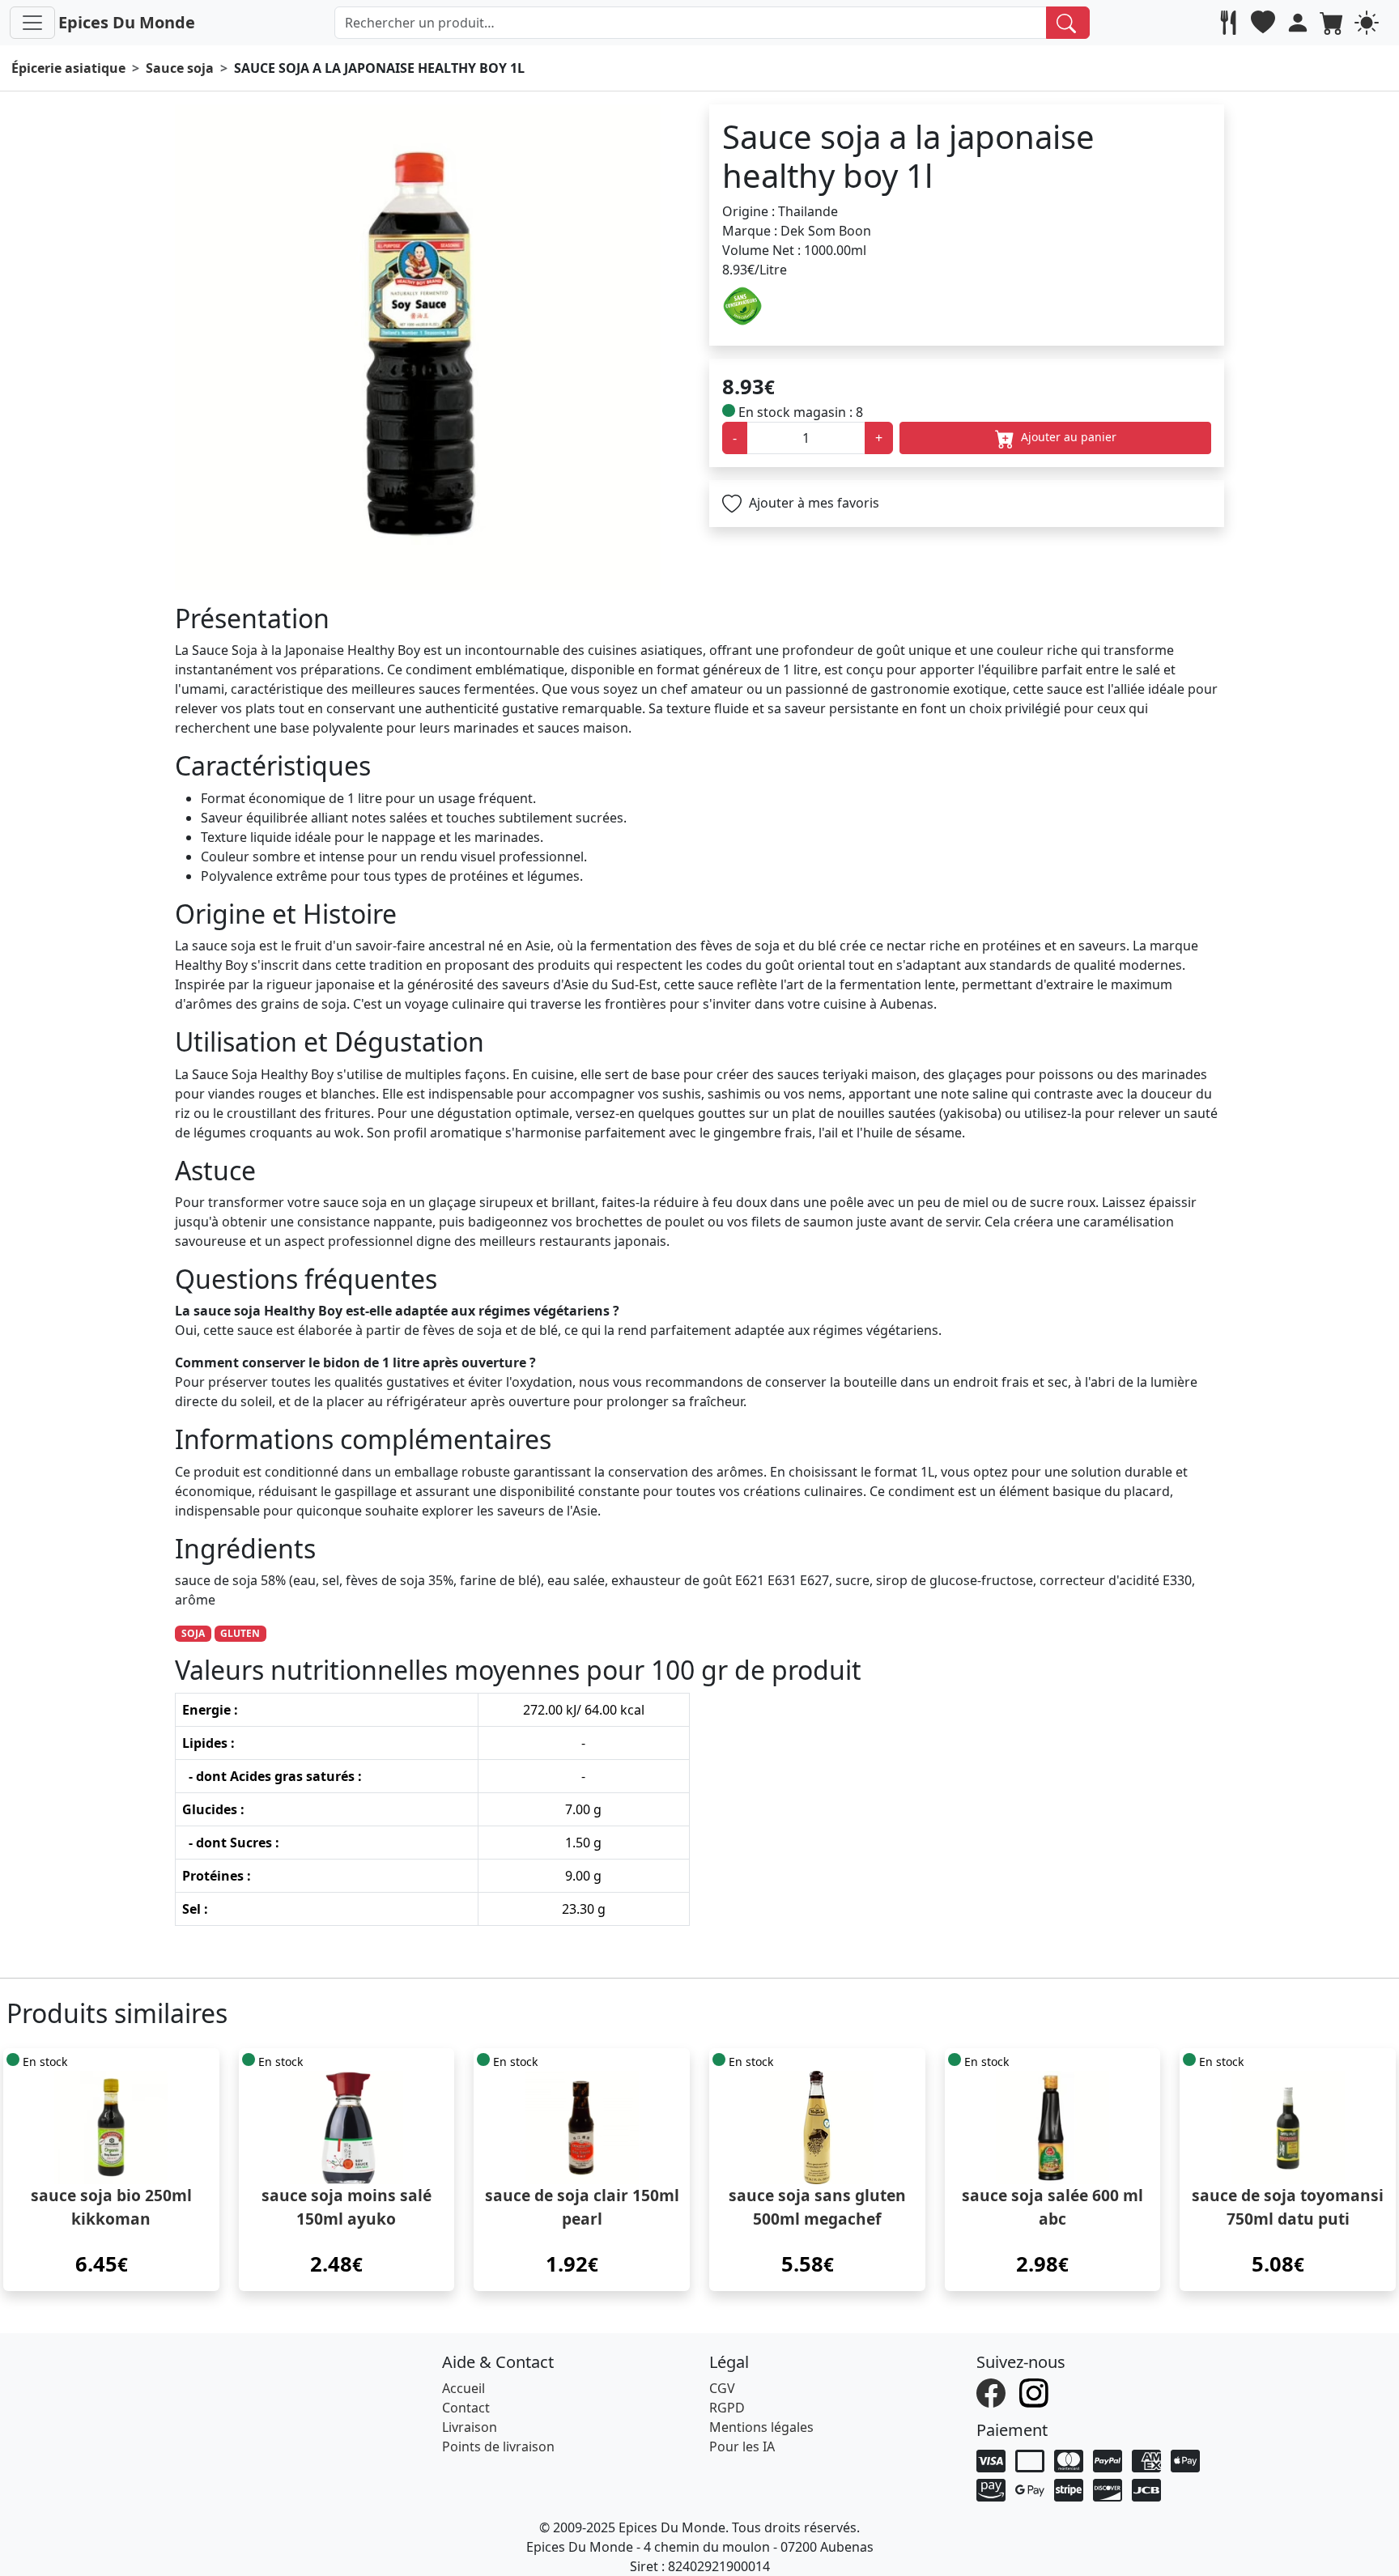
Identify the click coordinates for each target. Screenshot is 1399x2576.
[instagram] (1036, 2391)
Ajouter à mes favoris (812, 503)
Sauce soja (180, 68)
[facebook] (993, 2391)
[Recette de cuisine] (1230, 23)
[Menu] (32, 23)
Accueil (463, 2388)
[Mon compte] (1300, 23)
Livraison (470, 2427)
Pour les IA (742, 2446)
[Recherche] (1068, 23)
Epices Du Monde (127, 22)
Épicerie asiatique (68, 68)
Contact (466, 2408)
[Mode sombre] (1369, 23)
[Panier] (1334, 23)
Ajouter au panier (1067, 437)
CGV (722, 2388)
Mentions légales (761, 2427)
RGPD (727, 2408)
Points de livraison (498, 2446)
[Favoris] (1265, 23)
